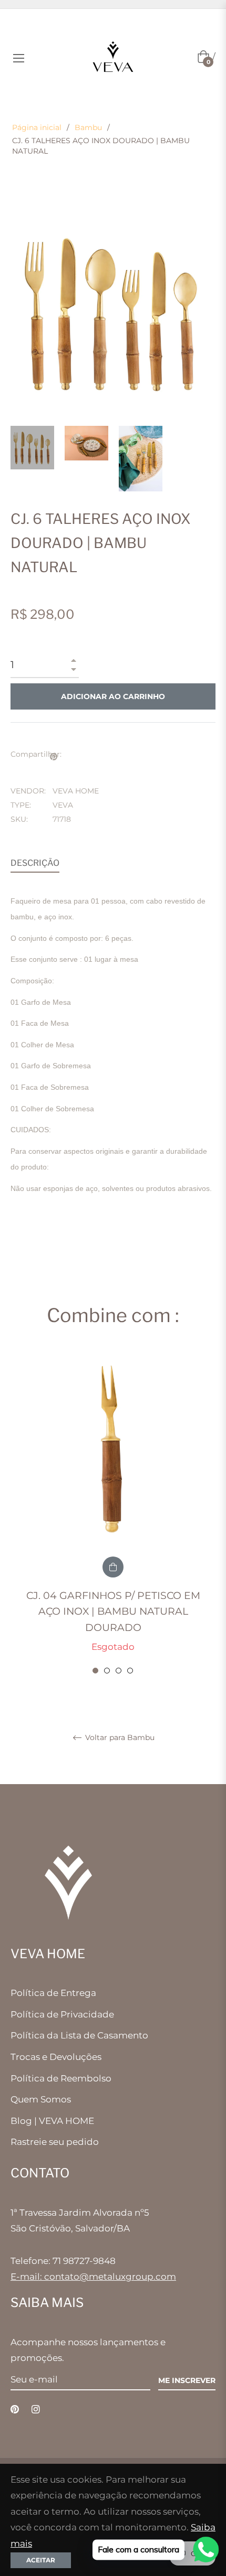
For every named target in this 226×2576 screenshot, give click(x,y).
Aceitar (41, 2560)
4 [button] (130, 1671)
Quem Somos (41, 2099)
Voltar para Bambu (119, 1738)
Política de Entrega (53, 1993)
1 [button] (95, 1671)
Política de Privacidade (62, 2014)
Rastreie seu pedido (55, 2142)
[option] (113, 1514)
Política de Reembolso (61, 2078)
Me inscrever (187, 2380)
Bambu (88, 127)
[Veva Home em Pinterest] (15, 2409)
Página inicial (37, 127)
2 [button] (107, 1671)
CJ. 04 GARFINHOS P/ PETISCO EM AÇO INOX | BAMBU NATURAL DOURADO (113, 1612)
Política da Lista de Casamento (79, 2035)
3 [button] (119, 1671)
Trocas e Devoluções (56, 2057)
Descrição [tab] (35, 863)
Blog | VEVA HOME (52, 2121)
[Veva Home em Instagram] (36, 2409)
